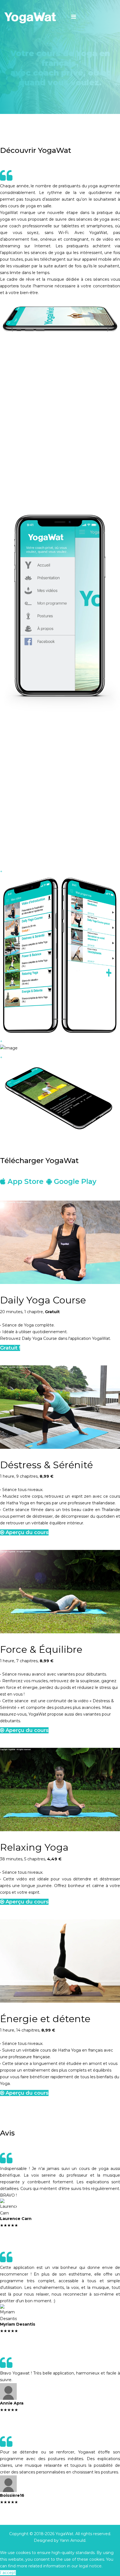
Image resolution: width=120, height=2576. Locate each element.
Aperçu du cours (26, 1532)
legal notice (90, 2566)
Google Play (74, 1181)
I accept (8, 2573)
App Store (25, 1181)
